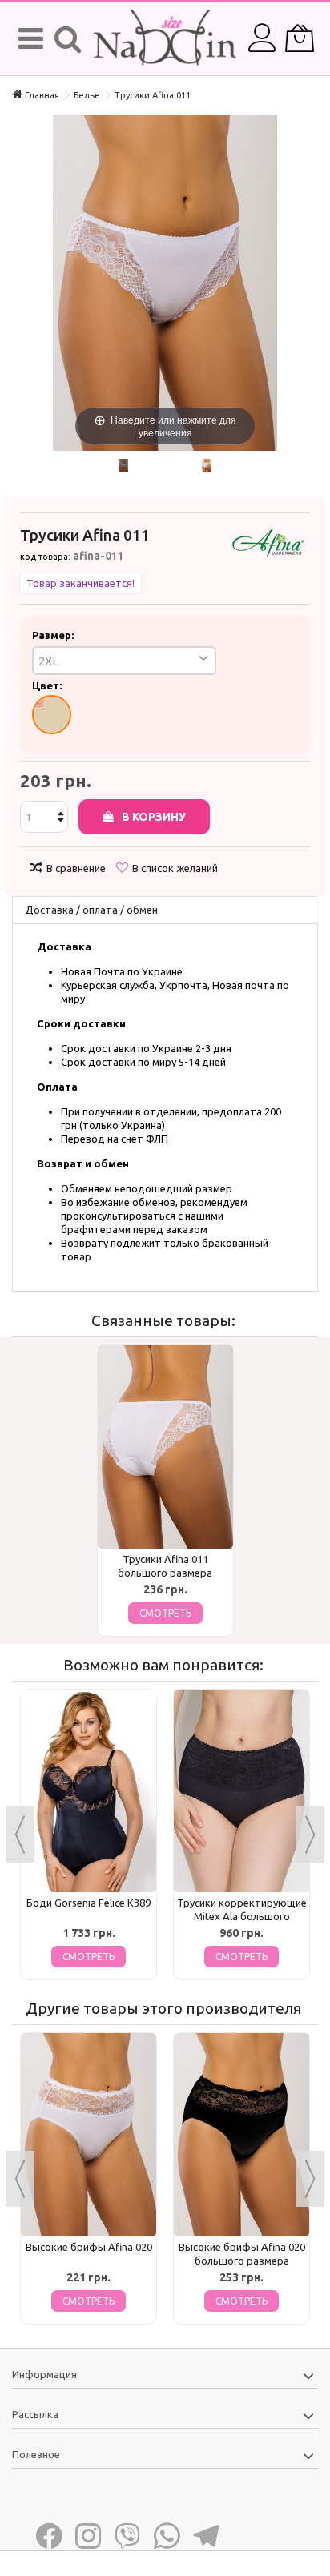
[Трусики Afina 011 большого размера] (165, 1447)
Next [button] (310, 1835)
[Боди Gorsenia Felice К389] (89, 1791)
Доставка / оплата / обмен (91, 910)
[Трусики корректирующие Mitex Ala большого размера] (241, 1791)
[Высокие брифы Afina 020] (89, 2135)
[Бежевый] (52, 715)
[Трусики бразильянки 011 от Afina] (123, 466)
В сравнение (76, 868)
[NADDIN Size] (165, 38)
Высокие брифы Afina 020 (89, 2247)
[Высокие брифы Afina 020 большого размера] (241, 2135)
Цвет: (48, 685)
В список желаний (175, 868)
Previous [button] (20, 1835)
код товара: (45, 557)
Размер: (54, 635)
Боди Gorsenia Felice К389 (89, 1903)
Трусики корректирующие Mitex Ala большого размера (242, 1916)
